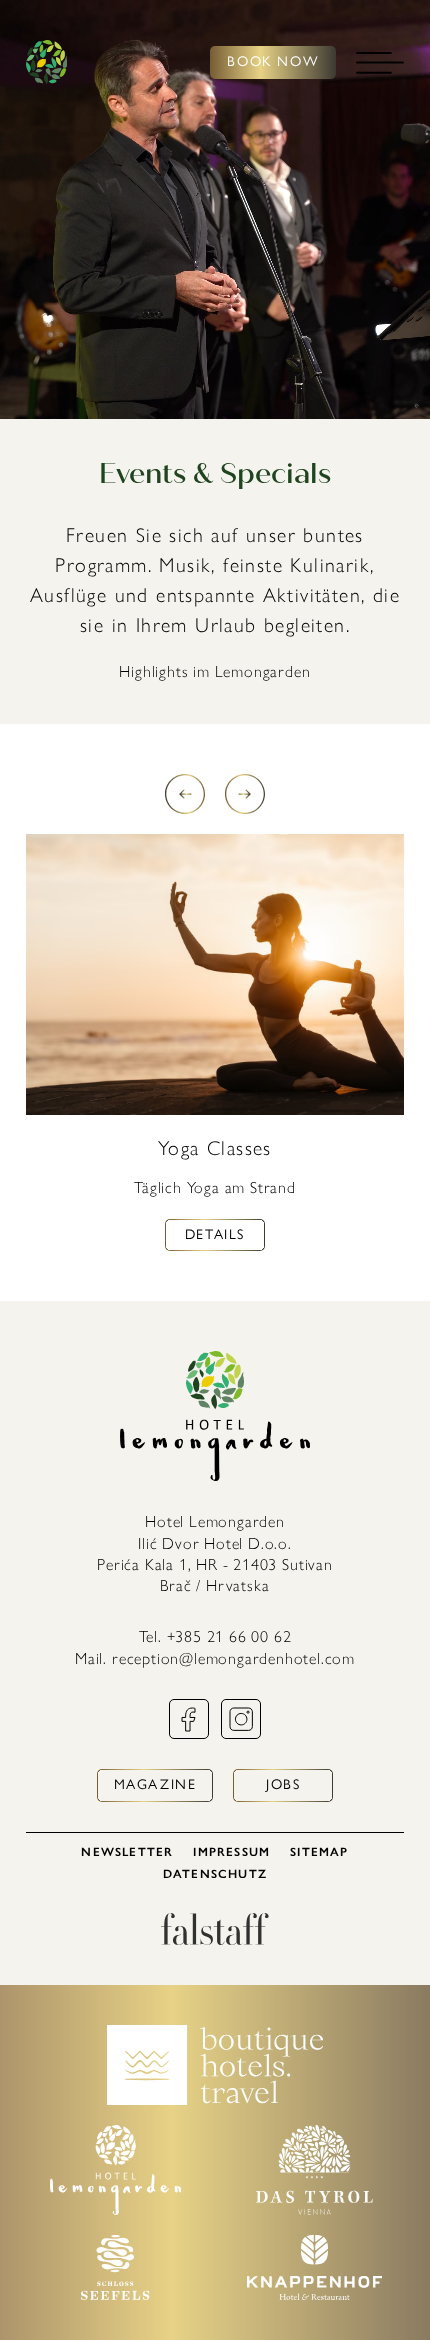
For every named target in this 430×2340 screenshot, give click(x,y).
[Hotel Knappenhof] (314, 2294)
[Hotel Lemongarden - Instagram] (241, 1733)
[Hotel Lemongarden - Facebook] (189, 1733)
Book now (273, 61)
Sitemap (319, 1852)
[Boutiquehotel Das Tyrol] (314, 2209)
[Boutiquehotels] (215, 2099)
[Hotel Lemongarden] (47, 62)
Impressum (231, 1852)
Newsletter (127, 1852)
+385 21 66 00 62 (229, 1636)
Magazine (155, 1784)
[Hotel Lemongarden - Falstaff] (215, 1939)
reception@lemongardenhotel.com (233, 1658)
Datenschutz (215, 1874)
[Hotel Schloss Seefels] (115, 2294)
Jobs (283, 1784)
